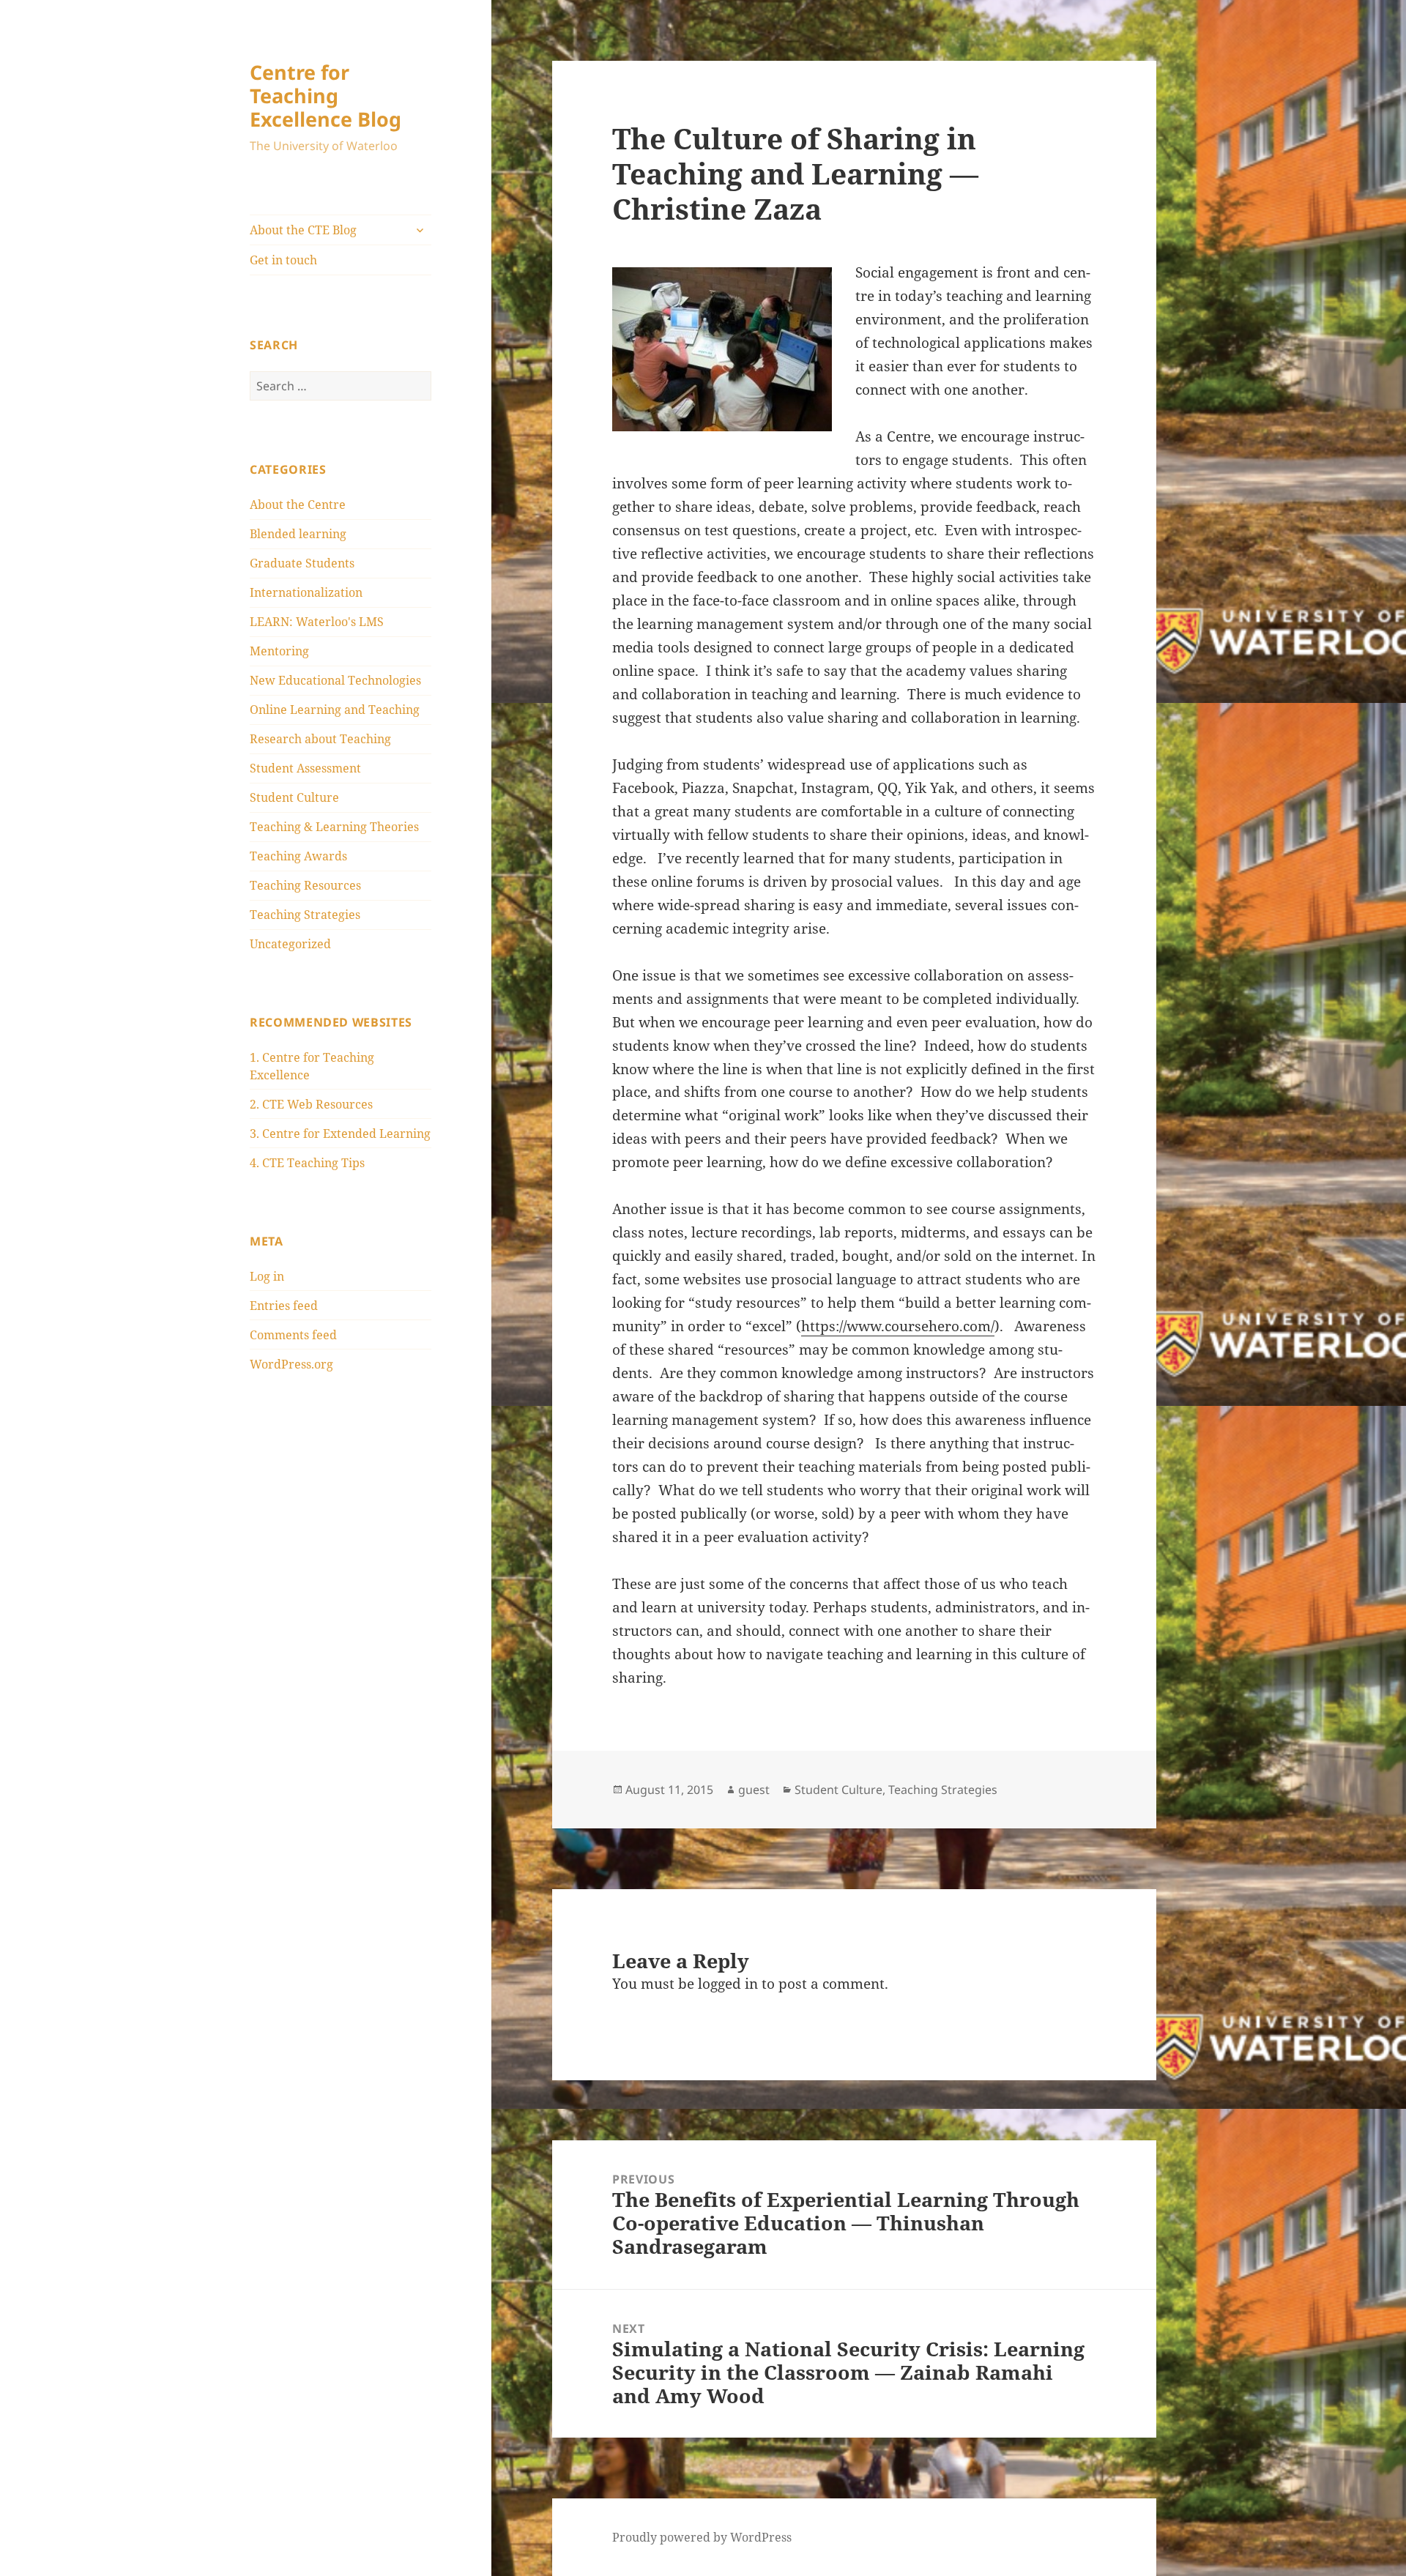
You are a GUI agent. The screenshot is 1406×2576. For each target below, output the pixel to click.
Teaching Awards (298, 856)
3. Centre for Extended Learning (340, 1133)
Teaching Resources (305, 885)
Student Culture (294, 797)
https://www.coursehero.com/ (898, 1326)
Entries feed (284, 1306)
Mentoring (279, 651)
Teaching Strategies (305, 915)
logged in (728, 1984)
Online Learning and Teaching (335, 710)
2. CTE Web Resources (311, 1104)
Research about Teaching (320, 739)
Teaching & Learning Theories (334, 827)
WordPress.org (291, 1364)
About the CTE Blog (303, 230)
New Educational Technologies (335, 680)
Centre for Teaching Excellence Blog (326, 96)
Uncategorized (290, 944)
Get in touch (283, 260)
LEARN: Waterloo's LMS (317, 622)
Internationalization (306, 592)
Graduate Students (302, 563)
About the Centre (298, 505)
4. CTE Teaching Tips (307, 1163)
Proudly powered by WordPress (702, 2537)
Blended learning (298, 534)
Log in (267, 1276)
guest (754, 1790)
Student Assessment (305, 768)
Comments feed (293, 1335)
